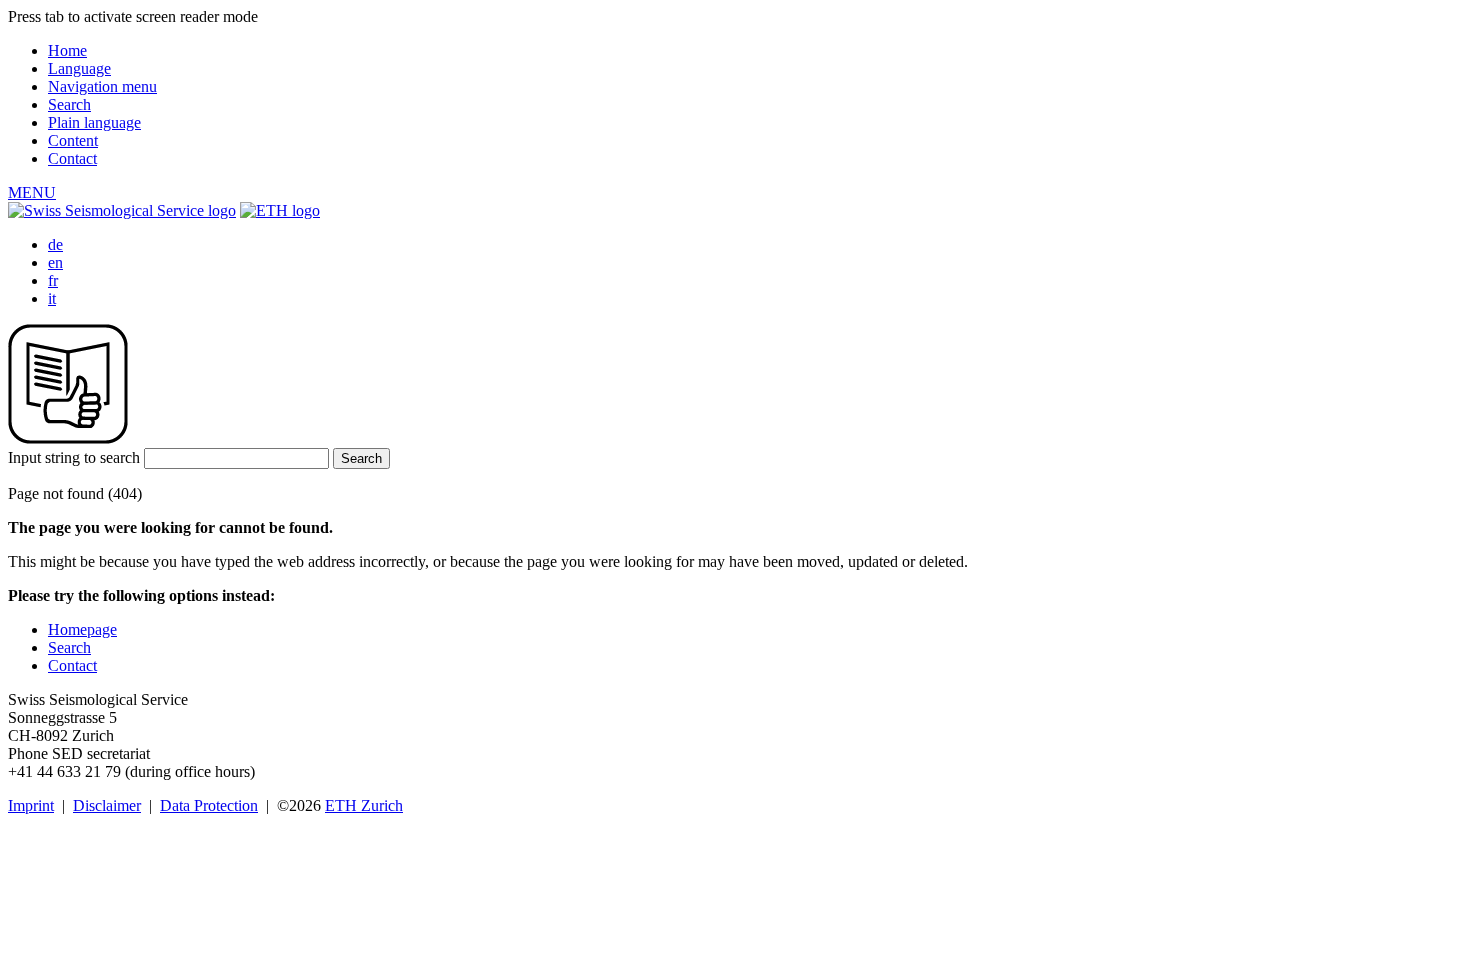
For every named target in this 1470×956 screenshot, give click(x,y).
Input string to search (74, 457)
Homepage (82, 629)
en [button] (55, 262)
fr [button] (53, 280)
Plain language (94, 122)
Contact (72, 158)
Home (67, 50)
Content (73, 140)
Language (79, 68)
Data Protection (209, 805)
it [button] (52, 298)
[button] (32, 192)
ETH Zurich (364, 805)
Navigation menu (102, 86)
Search (69, 104)
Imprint (31, 805)
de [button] (55, 244)
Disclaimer (107, 805)
